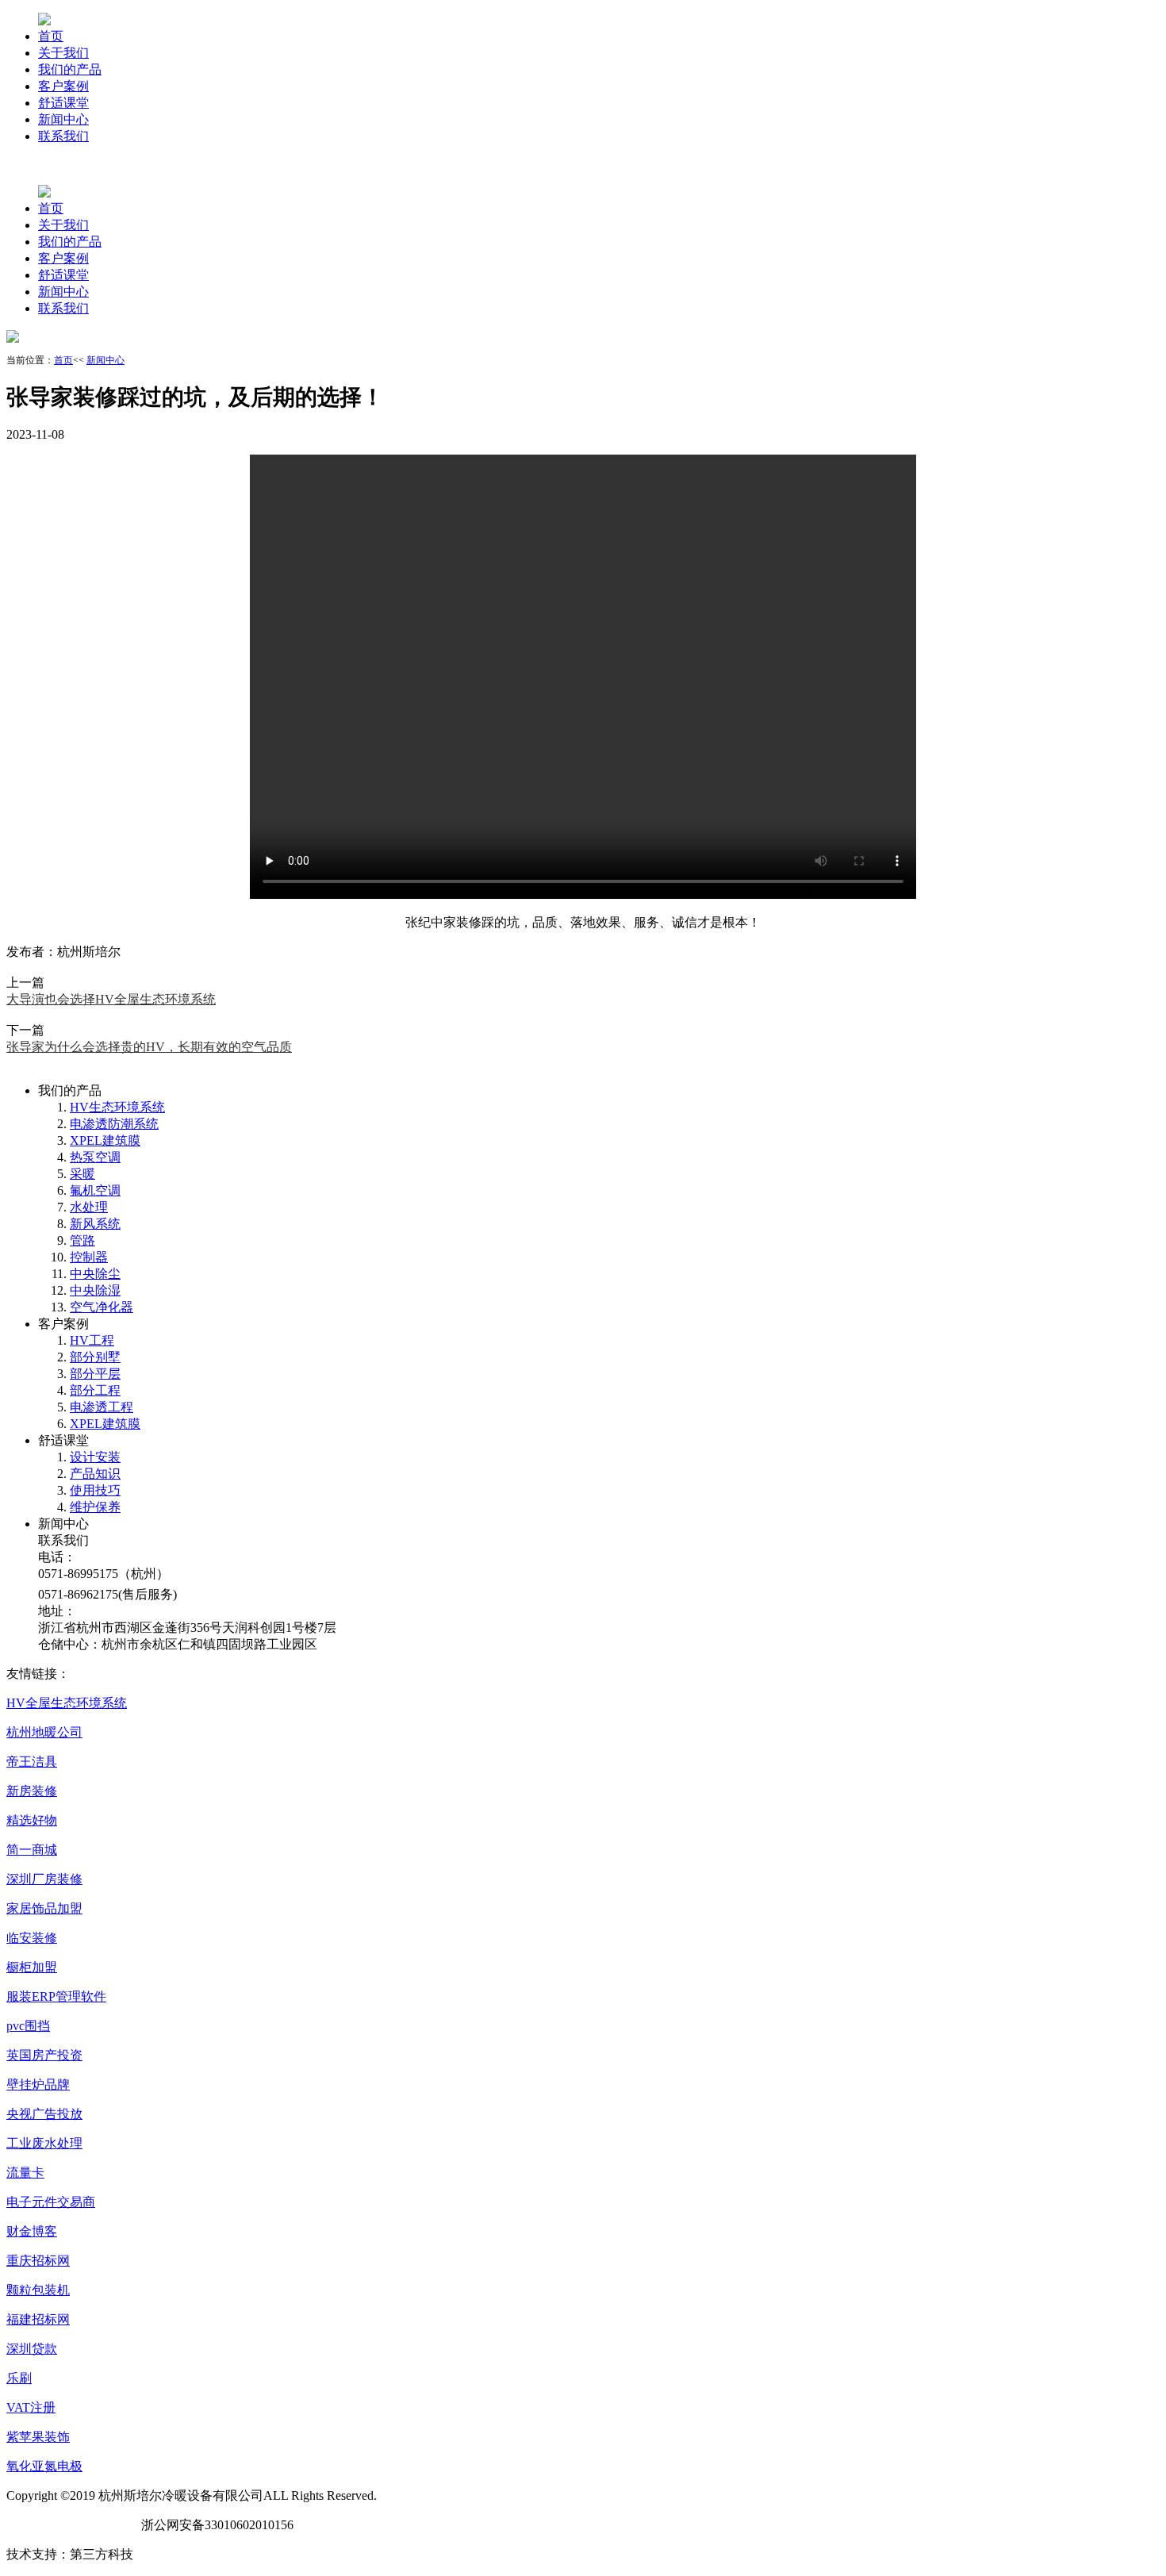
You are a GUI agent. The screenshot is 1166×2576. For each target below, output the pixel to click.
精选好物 (32, 1820)
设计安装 (95, 1457)
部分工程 (95, 1390)
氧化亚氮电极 (44, 2466)
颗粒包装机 (38, 2290)
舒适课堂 (63, 103)
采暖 (82, 1174)
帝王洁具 (32, 1762)
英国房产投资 (44, 2055)
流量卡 (25, 2173)
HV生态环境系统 (117, 1107)
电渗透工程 (102, 1407)
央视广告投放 (44, 2114)
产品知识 (95, 1474)
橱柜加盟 (32, 1967)
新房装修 (32, 1791)
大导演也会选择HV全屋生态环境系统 (111, 999)
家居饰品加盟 (44, 1908)
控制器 (89, 1257)
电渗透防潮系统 (114, 1124)
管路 (82, 1240)
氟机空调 (95, 1190)
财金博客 (32, 2231)
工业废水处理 (44, 2143)
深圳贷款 (32, 2349)
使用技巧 (95, 1490)
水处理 (89, 1207)
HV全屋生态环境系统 (67, 1703)
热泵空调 (95, 1157)
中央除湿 (95, 1290)
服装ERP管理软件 (56, 1996)
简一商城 (32, 1850)
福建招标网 (38, 2319)
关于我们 (63, 53)
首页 (51, 36)
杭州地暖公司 (44, 1732)
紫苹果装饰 (38, 2437)
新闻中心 (63, 119)
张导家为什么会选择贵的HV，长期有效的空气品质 (149, 1047)
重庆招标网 (38, 2261)
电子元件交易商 (51, 2202)
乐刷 (19, 2378)
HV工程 (92, 1340)
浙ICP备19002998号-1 (67, 2525)
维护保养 (95, 1507)
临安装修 (32, 1938)
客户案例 (63, 86)
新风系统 (95, 1224)
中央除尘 (95, 1274)
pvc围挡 (28, 2026)
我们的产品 (70, 69)
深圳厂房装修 (44, 1879)
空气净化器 (102, 1307)
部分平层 (95, 1374)
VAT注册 (31, 2407)
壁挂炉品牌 (38, 2085)
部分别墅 (95, 1357)
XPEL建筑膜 (105, 1140)
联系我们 (63, 136)
